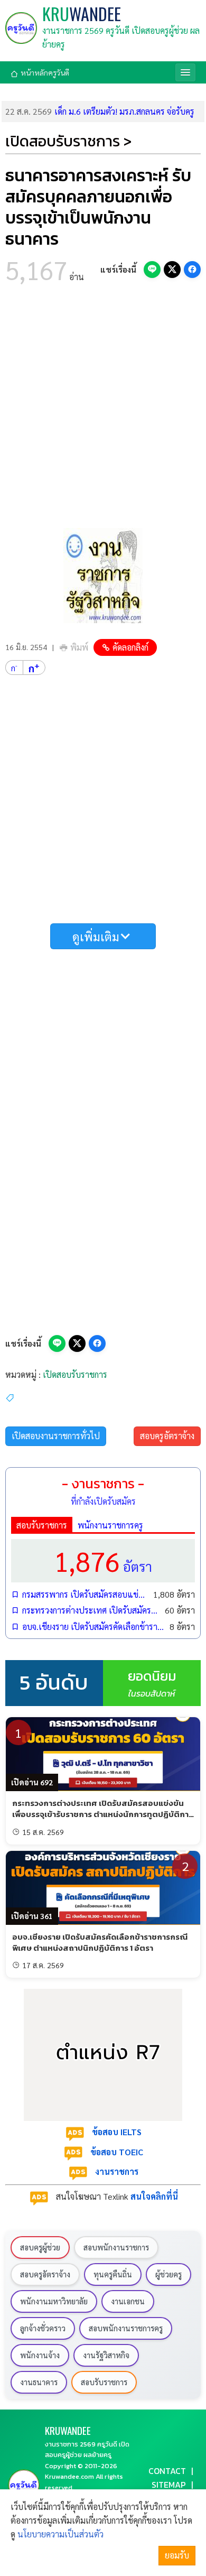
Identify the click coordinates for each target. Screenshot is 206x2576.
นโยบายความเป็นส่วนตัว (60, 2534)
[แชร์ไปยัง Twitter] (172, 270)
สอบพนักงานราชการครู (126, 2328)
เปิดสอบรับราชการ (75, 1374)
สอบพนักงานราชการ (116, 2247)
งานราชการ (117, 2171)
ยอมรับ (177, 2555)
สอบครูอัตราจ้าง (167, 1436)
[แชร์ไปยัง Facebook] (192, 270)
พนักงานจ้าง (40, 2355)
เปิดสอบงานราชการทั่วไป (56, 1436)
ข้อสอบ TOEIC (117, 2152)
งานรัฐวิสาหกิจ (106, 2355)
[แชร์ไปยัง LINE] (152, 270)
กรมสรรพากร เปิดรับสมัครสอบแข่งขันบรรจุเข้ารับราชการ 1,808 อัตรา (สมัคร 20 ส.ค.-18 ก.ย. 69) (85, 1594)
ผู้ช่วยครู (168, 2274)
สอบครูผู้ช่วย (40, 2247)
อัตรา (103, 1560)
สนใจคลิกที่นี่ (154, 2196)
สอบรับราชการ (42, 1525)
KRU (82, 14)
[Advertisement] (103, 409)
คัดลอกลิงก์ (130, 647)
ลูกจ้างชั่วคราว (43, 2328)
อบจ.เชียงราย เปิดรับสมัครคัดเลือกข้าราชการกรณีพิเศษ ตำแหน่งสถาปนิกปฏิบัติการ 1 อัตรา (93, 1627)
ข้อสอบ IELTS (117, 2132)
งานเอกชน (128, 2301)
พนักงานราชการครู (110, 1525)
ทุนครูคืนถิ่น (113, 2274)
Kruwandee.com (69, 2476)
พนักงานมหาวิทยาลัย (54, 2301)
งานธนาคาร (39, 2382)
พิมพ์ (79, 647)
